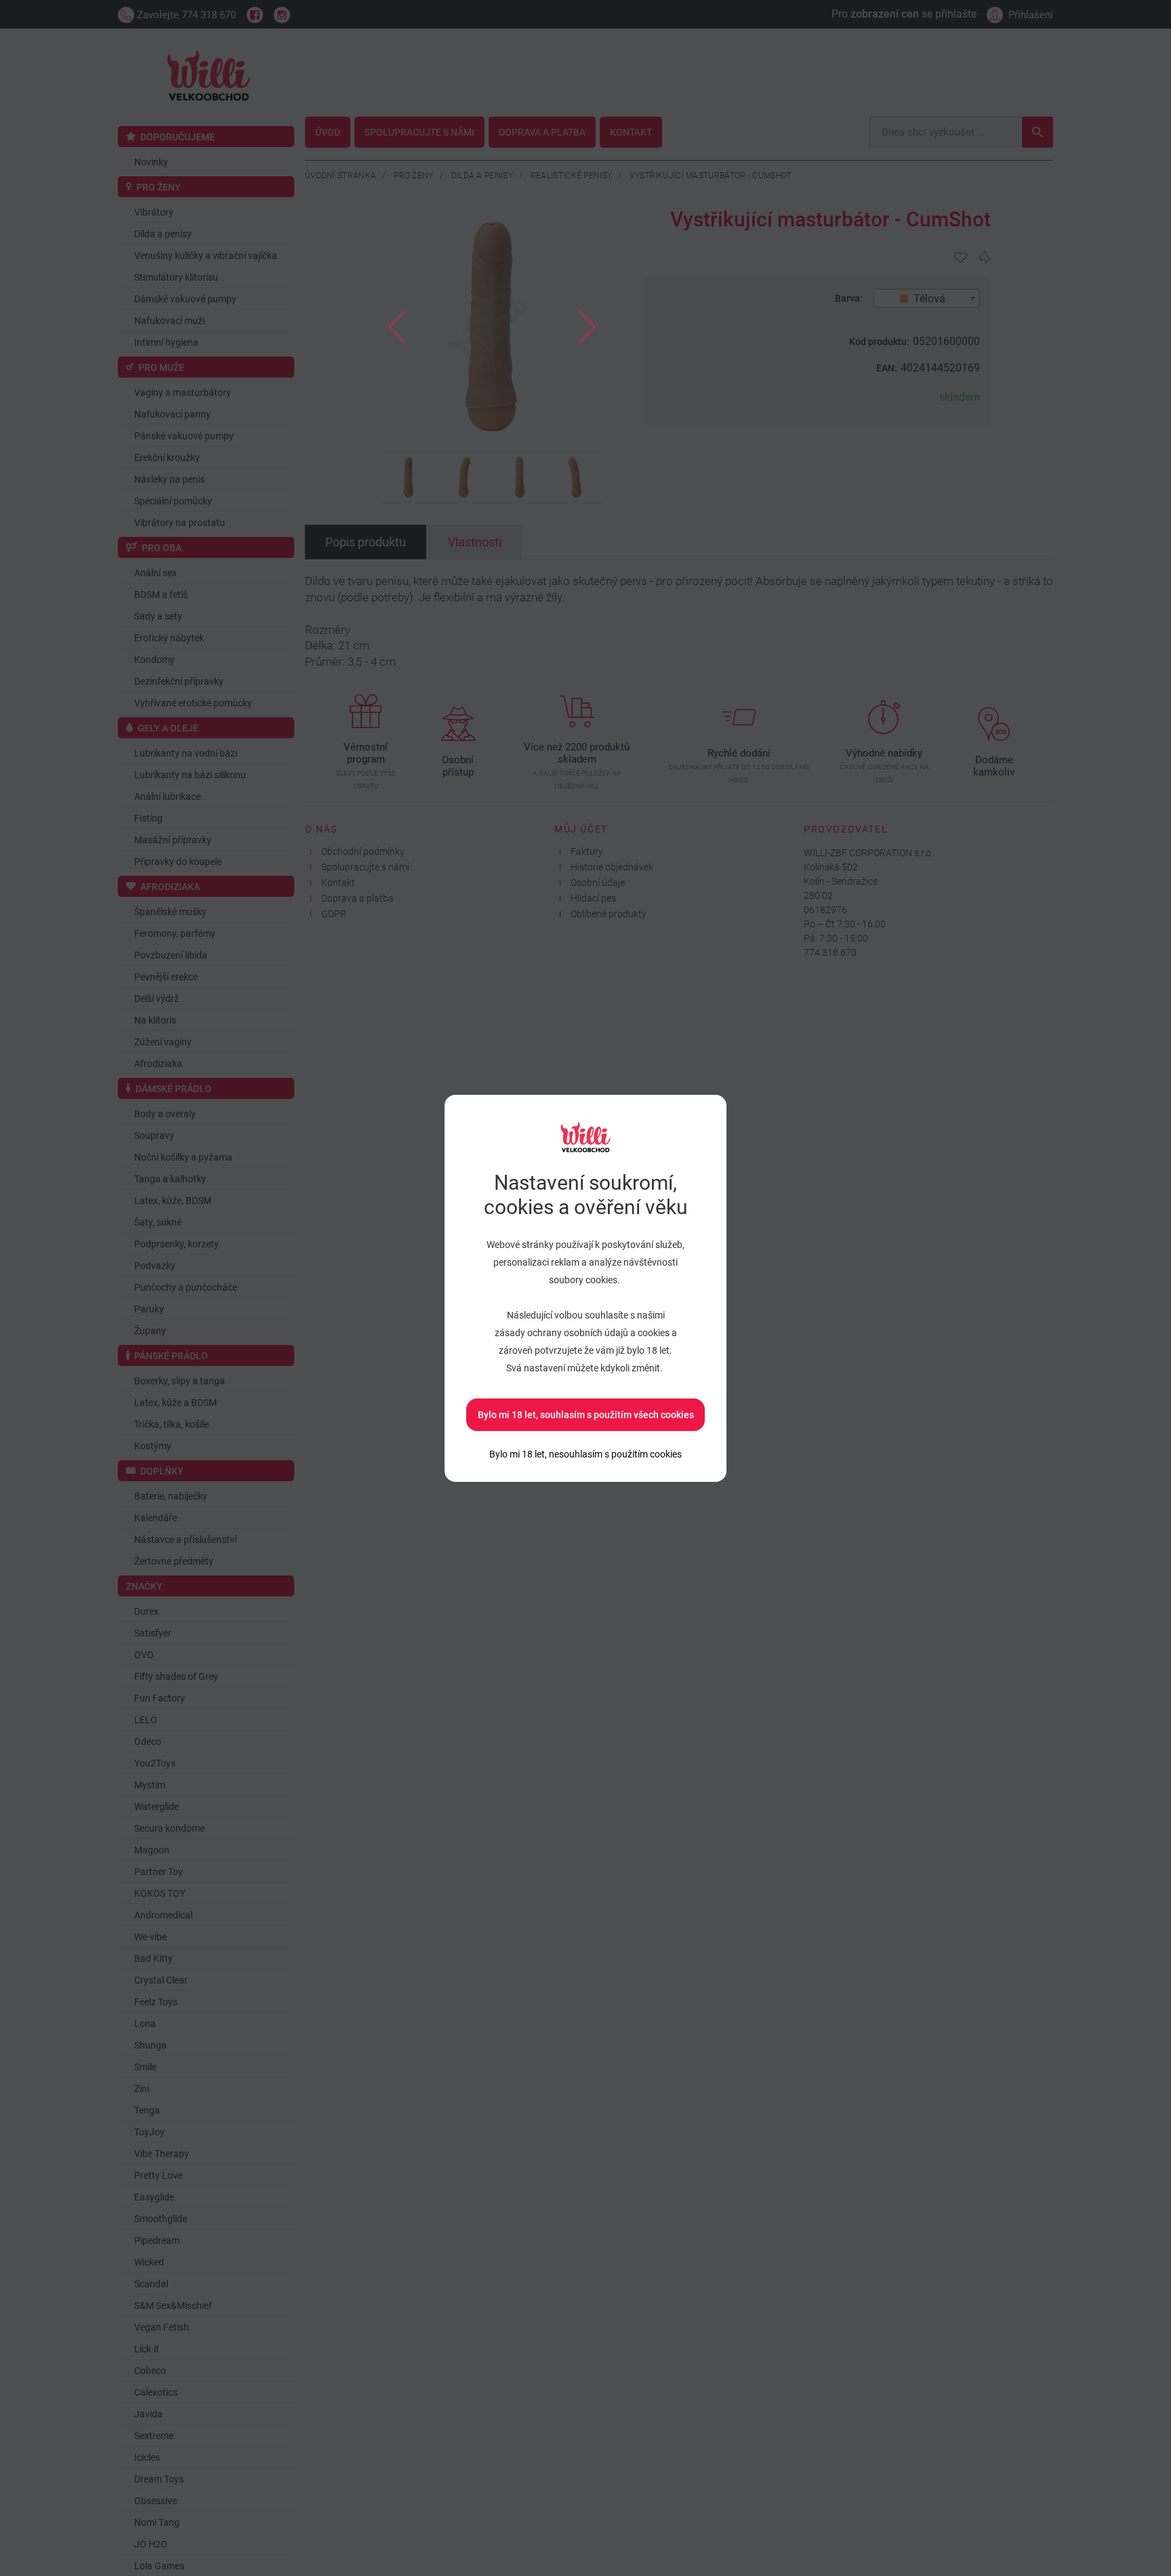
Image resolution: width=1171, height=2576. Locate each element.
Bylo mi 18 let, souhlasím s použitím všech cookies (586, 1415)
